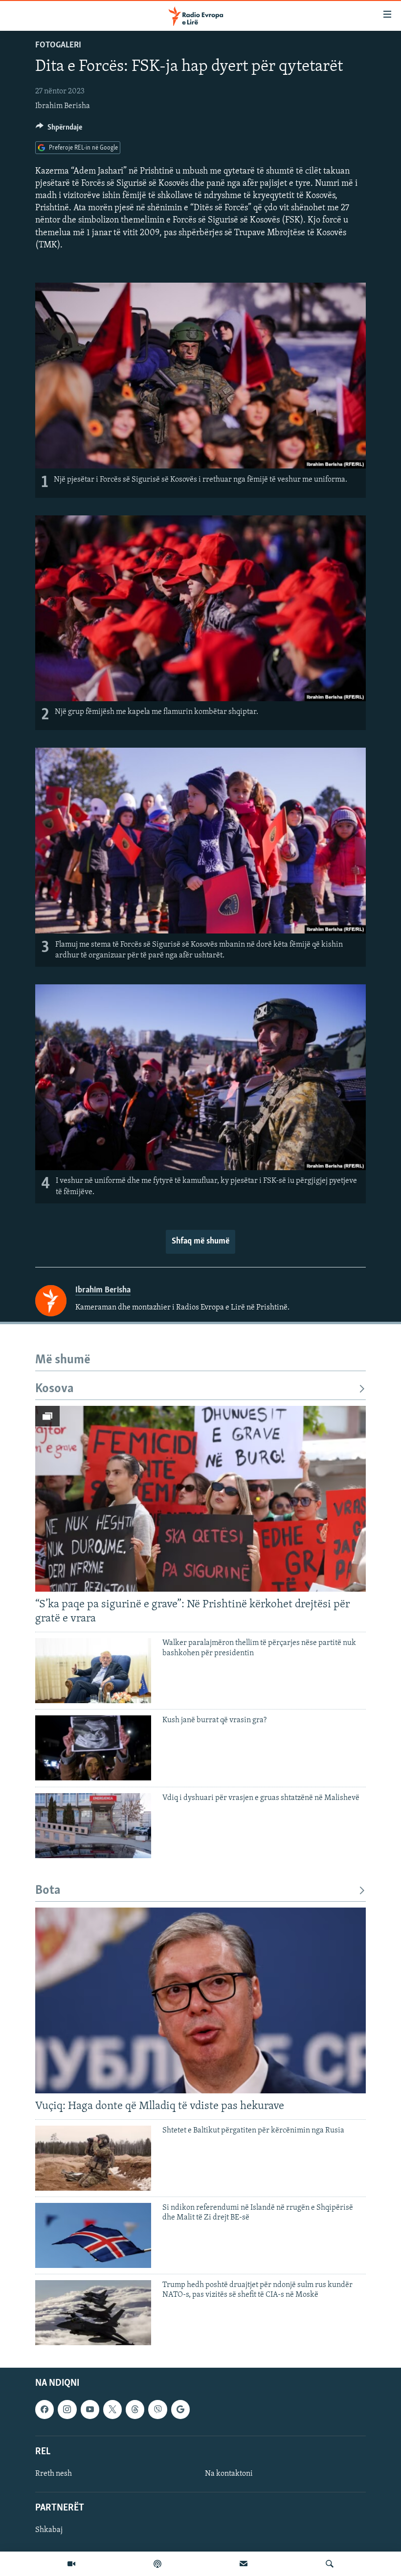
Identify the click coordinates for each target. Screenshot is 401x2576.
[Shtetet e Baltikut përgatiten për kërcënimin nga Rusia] (93, 2158)
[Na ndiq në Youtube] (90, 2409)
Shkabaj (49, 2530)
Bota (48, 1891)
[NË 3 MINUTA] (244, 2564)
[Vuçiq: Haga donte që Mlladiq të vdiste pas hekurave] (200, 2000)
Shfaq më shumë (200, 1242)
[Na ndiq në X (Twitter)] (112, 2409)
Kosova (55, 1389)
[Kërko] (330, 2564)
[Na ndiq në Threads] (135, 2409)
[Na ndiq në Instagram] (67, 2409)
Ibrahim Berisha (63, 106)
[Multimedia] (71, 2564)
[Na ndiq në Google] (180, 2409)
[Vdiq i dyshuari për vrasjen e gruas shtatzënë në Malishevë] (93, 1826)
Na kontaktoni (229, 2474)
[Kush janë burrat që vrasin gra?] (93, 1748)
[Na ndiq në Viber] (157, 2409)
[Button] (59, 130)
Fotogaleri (58, 45)
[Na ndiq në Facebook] (45, 2409)
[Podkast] (157, 2564)
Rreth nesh (54, 2474)
